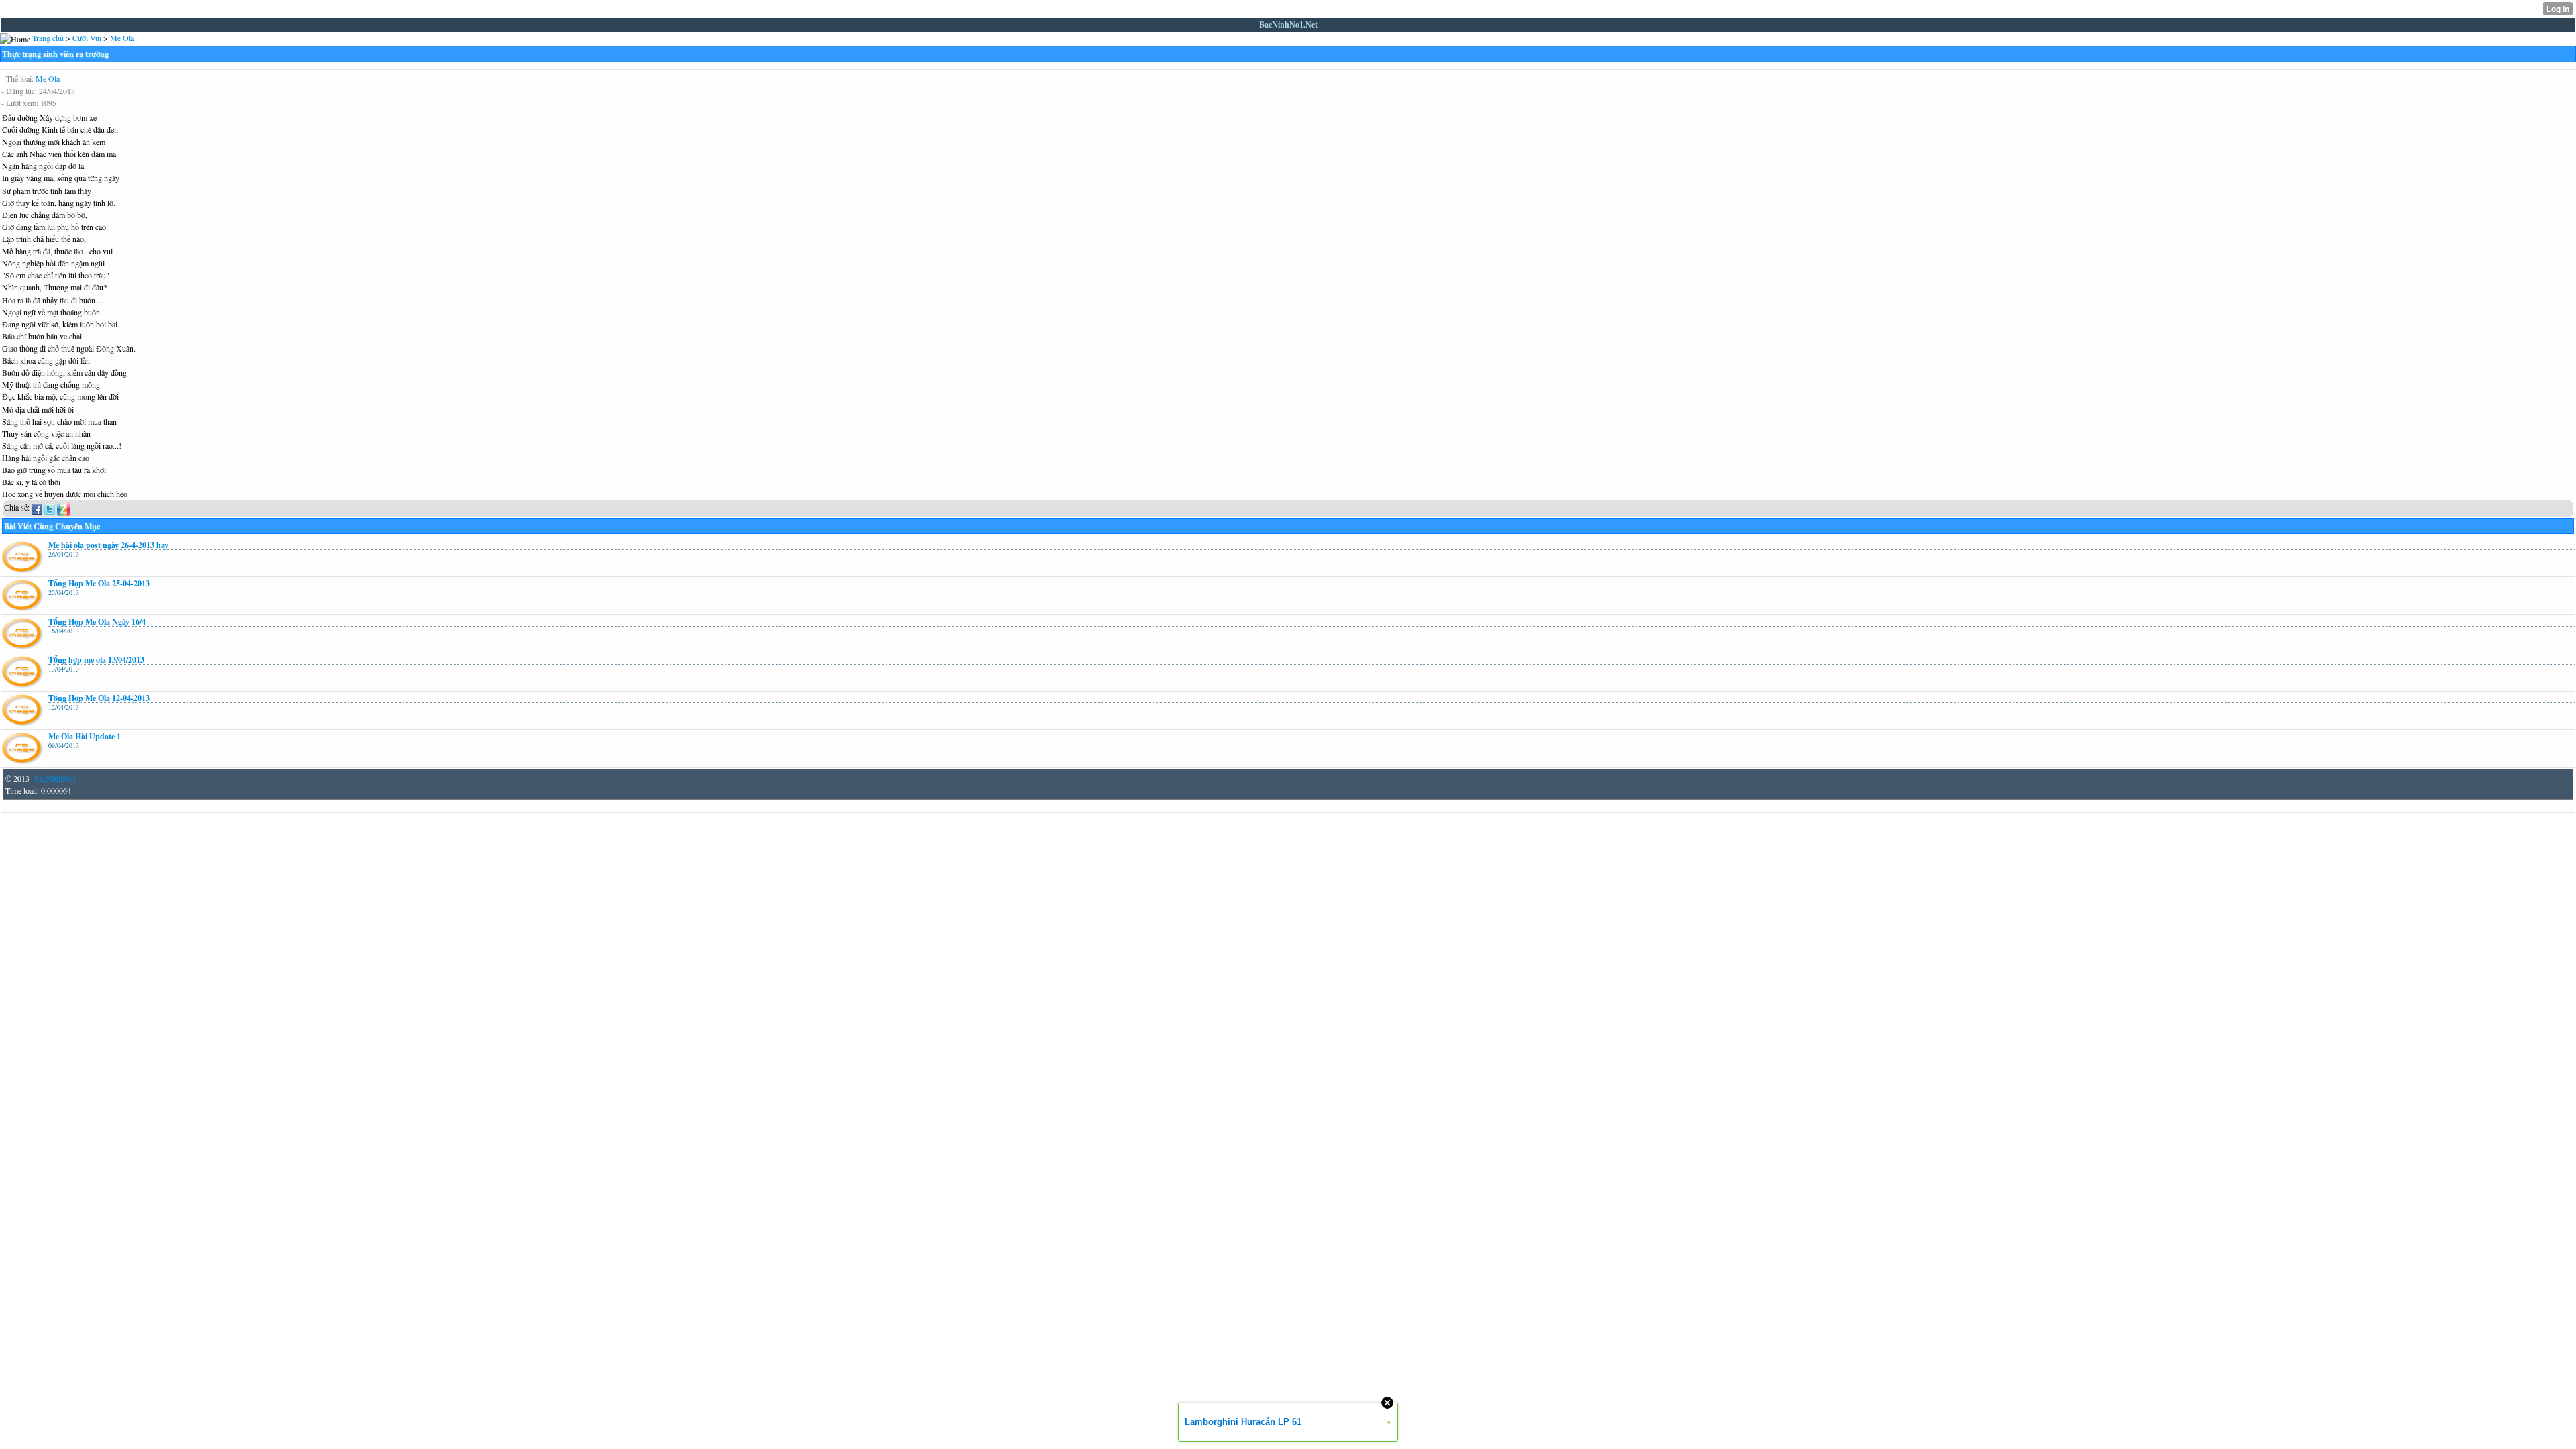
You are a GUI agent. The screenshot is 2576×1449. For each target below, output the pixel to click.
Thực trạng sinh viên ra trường (55, 54)
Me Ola (48, 78)
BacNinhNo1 (55, 778)
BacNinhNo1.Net (1288, 24)
